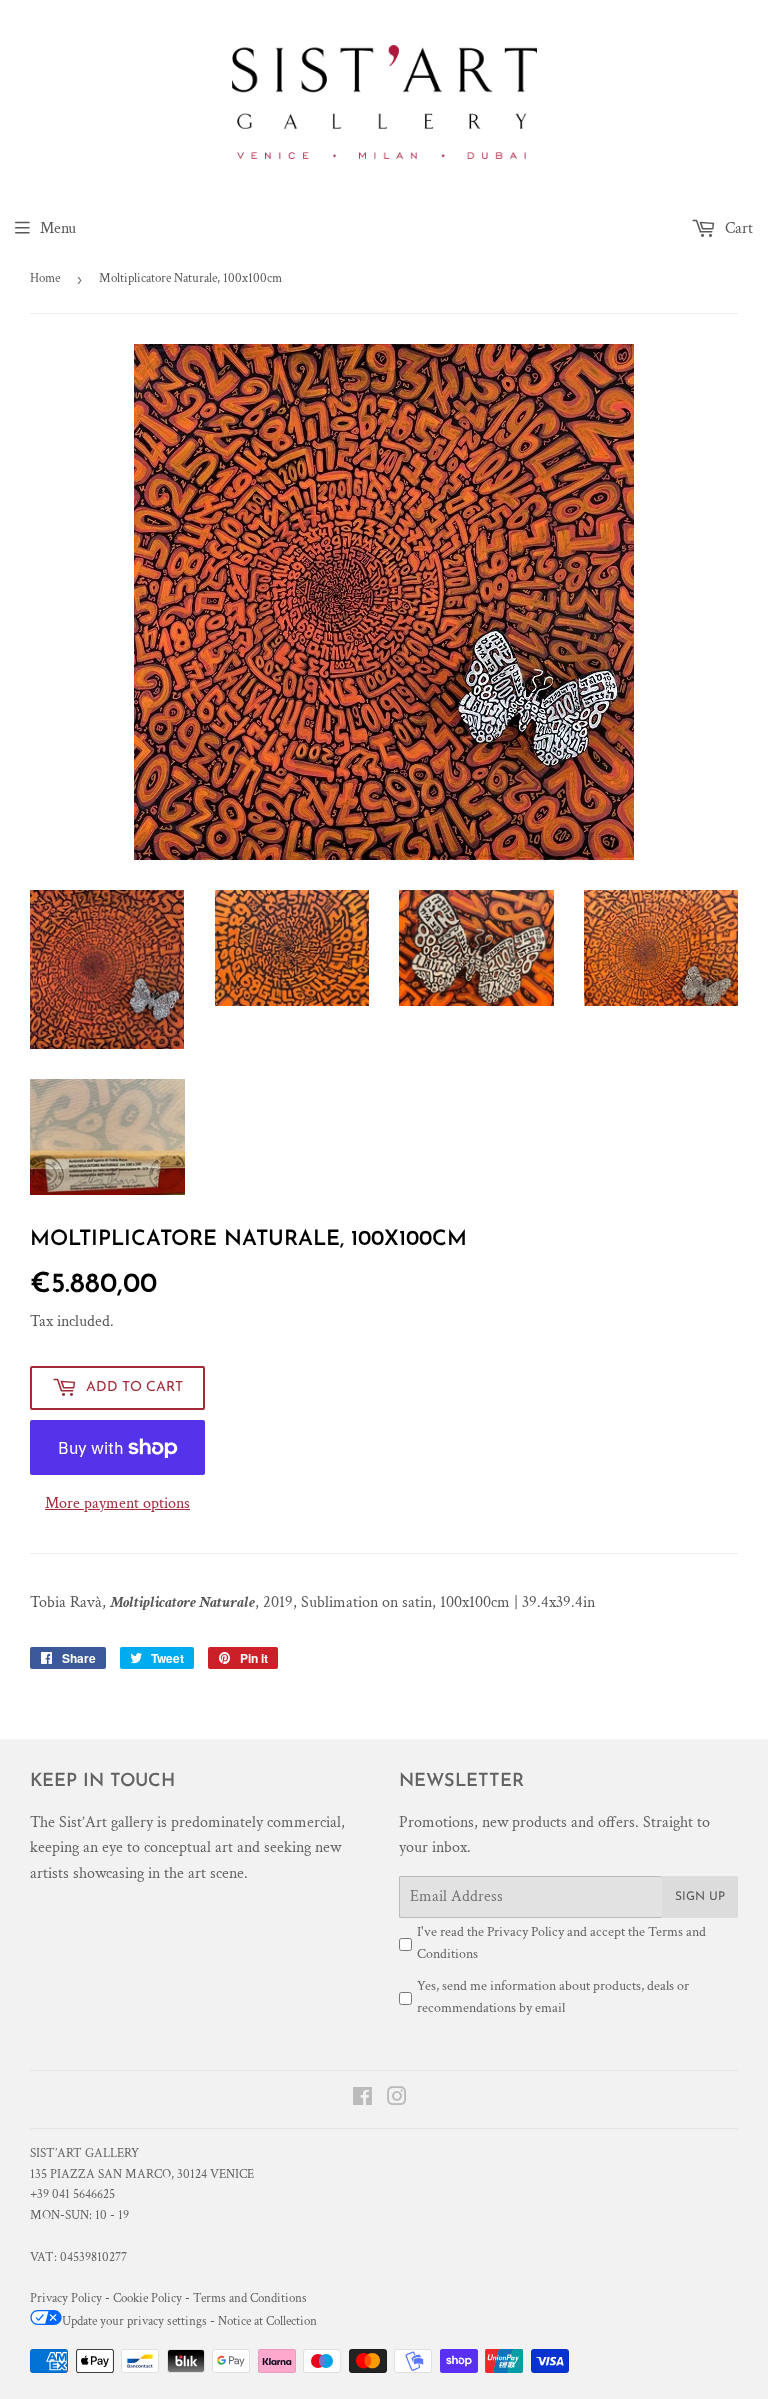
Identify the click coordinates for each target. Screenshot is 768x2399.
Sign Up (700, 1897)
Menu (58, 228)
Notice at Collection (267, 2321)
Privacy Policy (525, 1932)
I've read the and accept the (561, 1943)
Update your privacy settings (134, 2321)
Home (45, 278)
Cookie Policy (147, 2298)
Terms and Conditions (250, 2298)
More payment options (117, 1503)
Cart (737, 228)
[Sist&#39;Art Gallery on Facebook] (362, 2099)
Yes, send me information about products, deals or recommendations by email (553, 1997)
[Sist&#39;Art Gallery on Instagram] (397, 2099)
